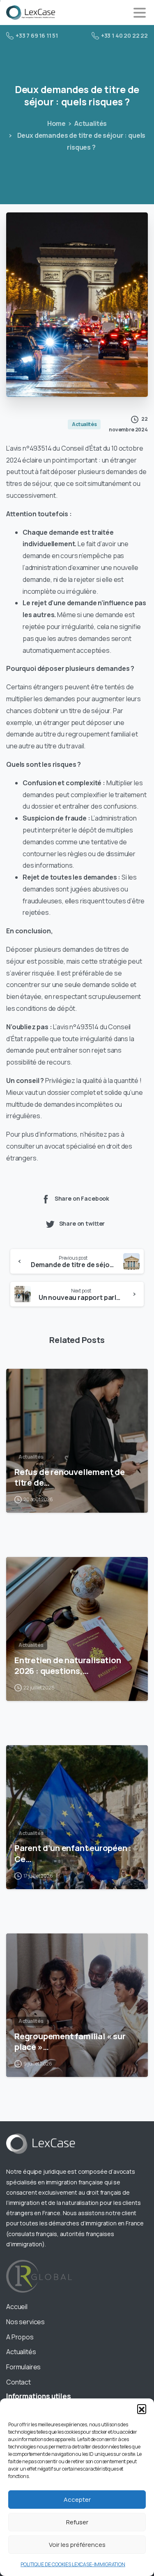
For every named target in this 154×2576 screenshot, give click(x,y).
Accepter (77, 2500)
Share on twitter (82, 1223)
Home (56, 123)
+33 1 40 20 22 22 (124, 35)
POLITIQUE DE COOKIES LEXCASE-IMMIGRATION (73, 2564)
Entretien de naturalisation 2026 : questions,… (68, 1665)
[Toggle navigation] (140, 13)
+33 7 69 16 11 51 (37, 35)
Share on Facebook (82, 1198)
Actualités (91, 123)
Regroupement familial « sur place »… (70, 2041)
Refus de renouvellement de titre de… (70, 1477)
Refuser (77, 2522)
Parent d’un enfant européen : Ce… (73, 1853)
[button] (142, 2409)
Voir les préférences (77, 2545)
